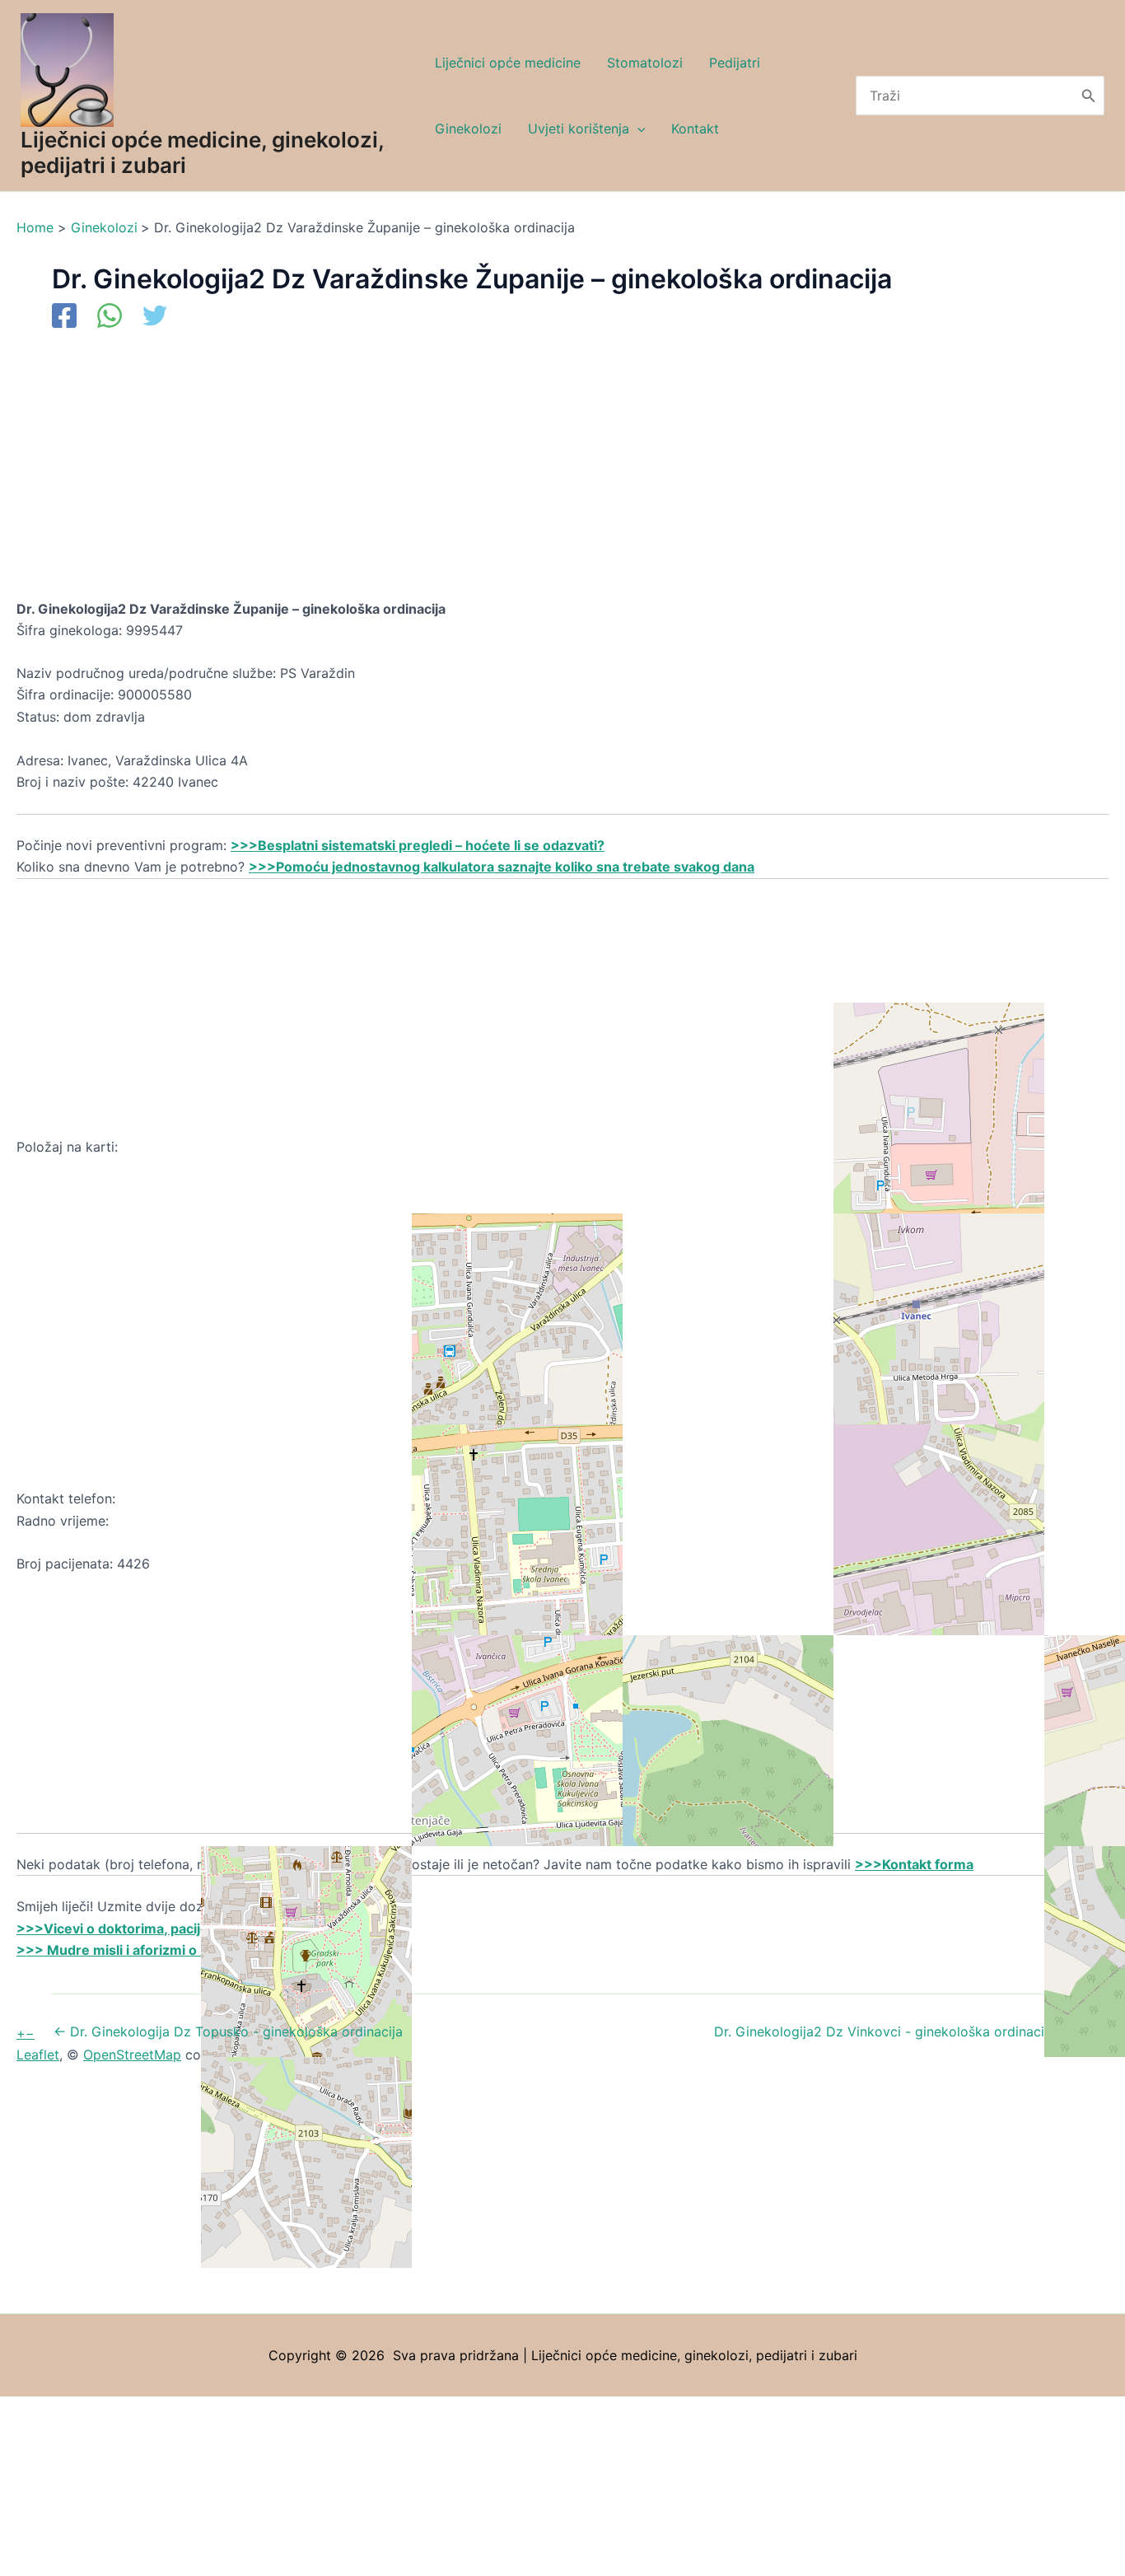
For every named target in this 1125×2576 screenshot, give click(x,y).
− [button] (30, 2033)
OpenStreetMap (132, 2055)
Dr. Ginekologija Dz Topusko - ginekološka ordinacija (228, 2031)
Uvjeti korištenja (579, 129)
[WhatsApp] (110, 317)
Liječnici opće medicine (508, 63)
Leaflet (38, 2055)
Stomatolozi (645, 63)
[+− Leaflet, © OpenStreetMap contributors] (562, 1323)
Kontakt (695, 129)
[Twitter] (155, 317)
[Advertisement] (511, 476)
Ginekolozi (468, 129)
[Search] (1089, 96)
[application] (637, 129)
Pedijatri (735, 63)
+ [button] (21, 2033)
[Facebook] (64, 317)
